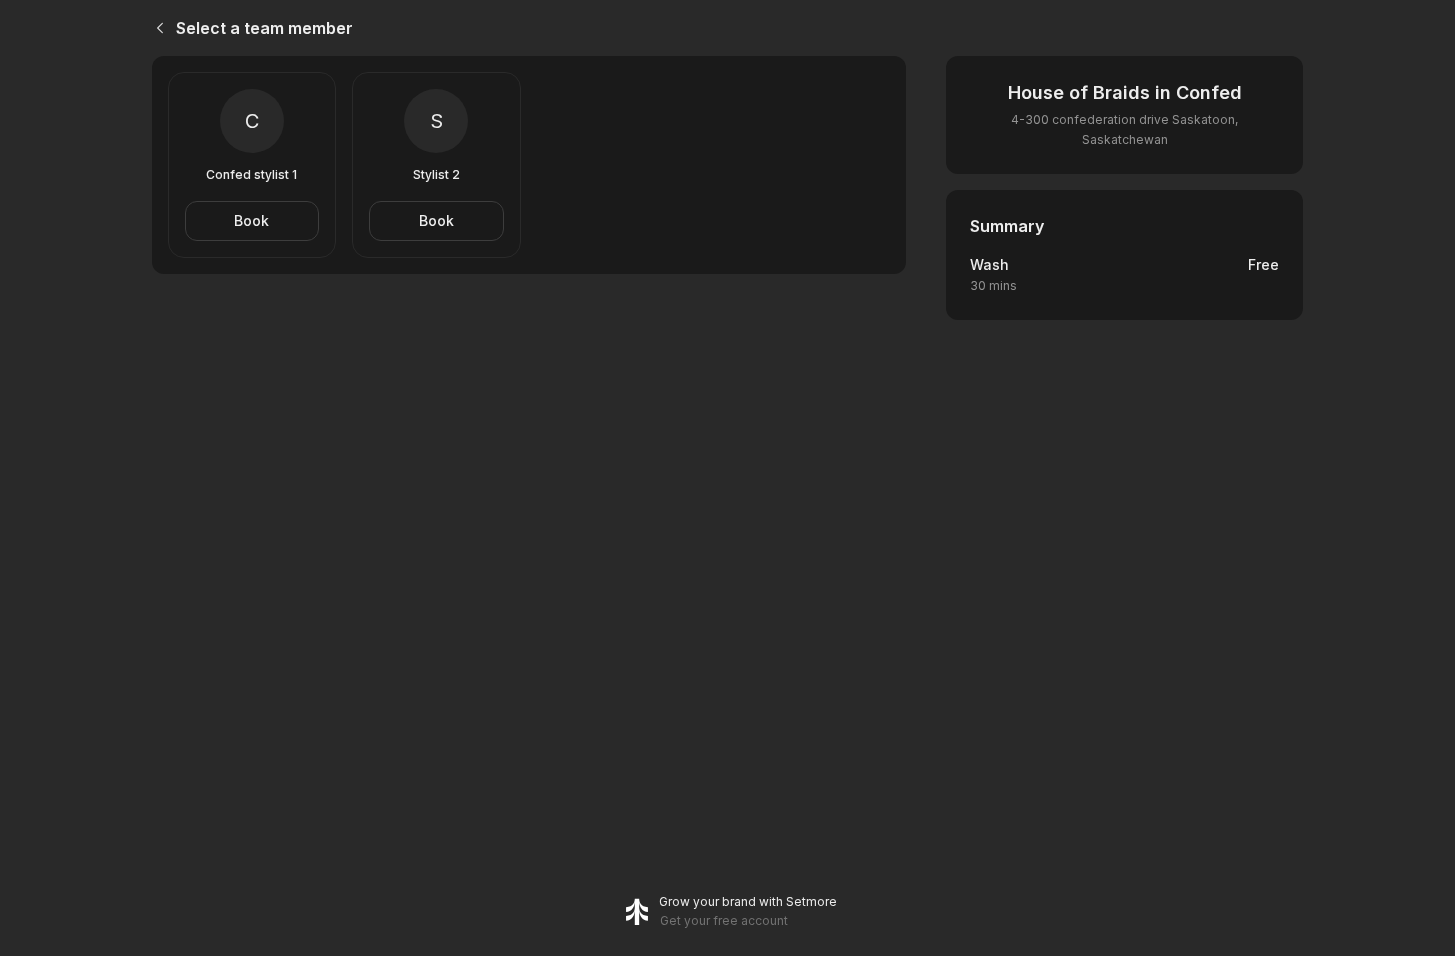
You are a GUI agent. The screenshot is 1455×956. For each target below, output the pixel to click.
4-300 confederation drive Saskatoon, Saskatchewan (1124, 129)
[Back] (156, 28)
